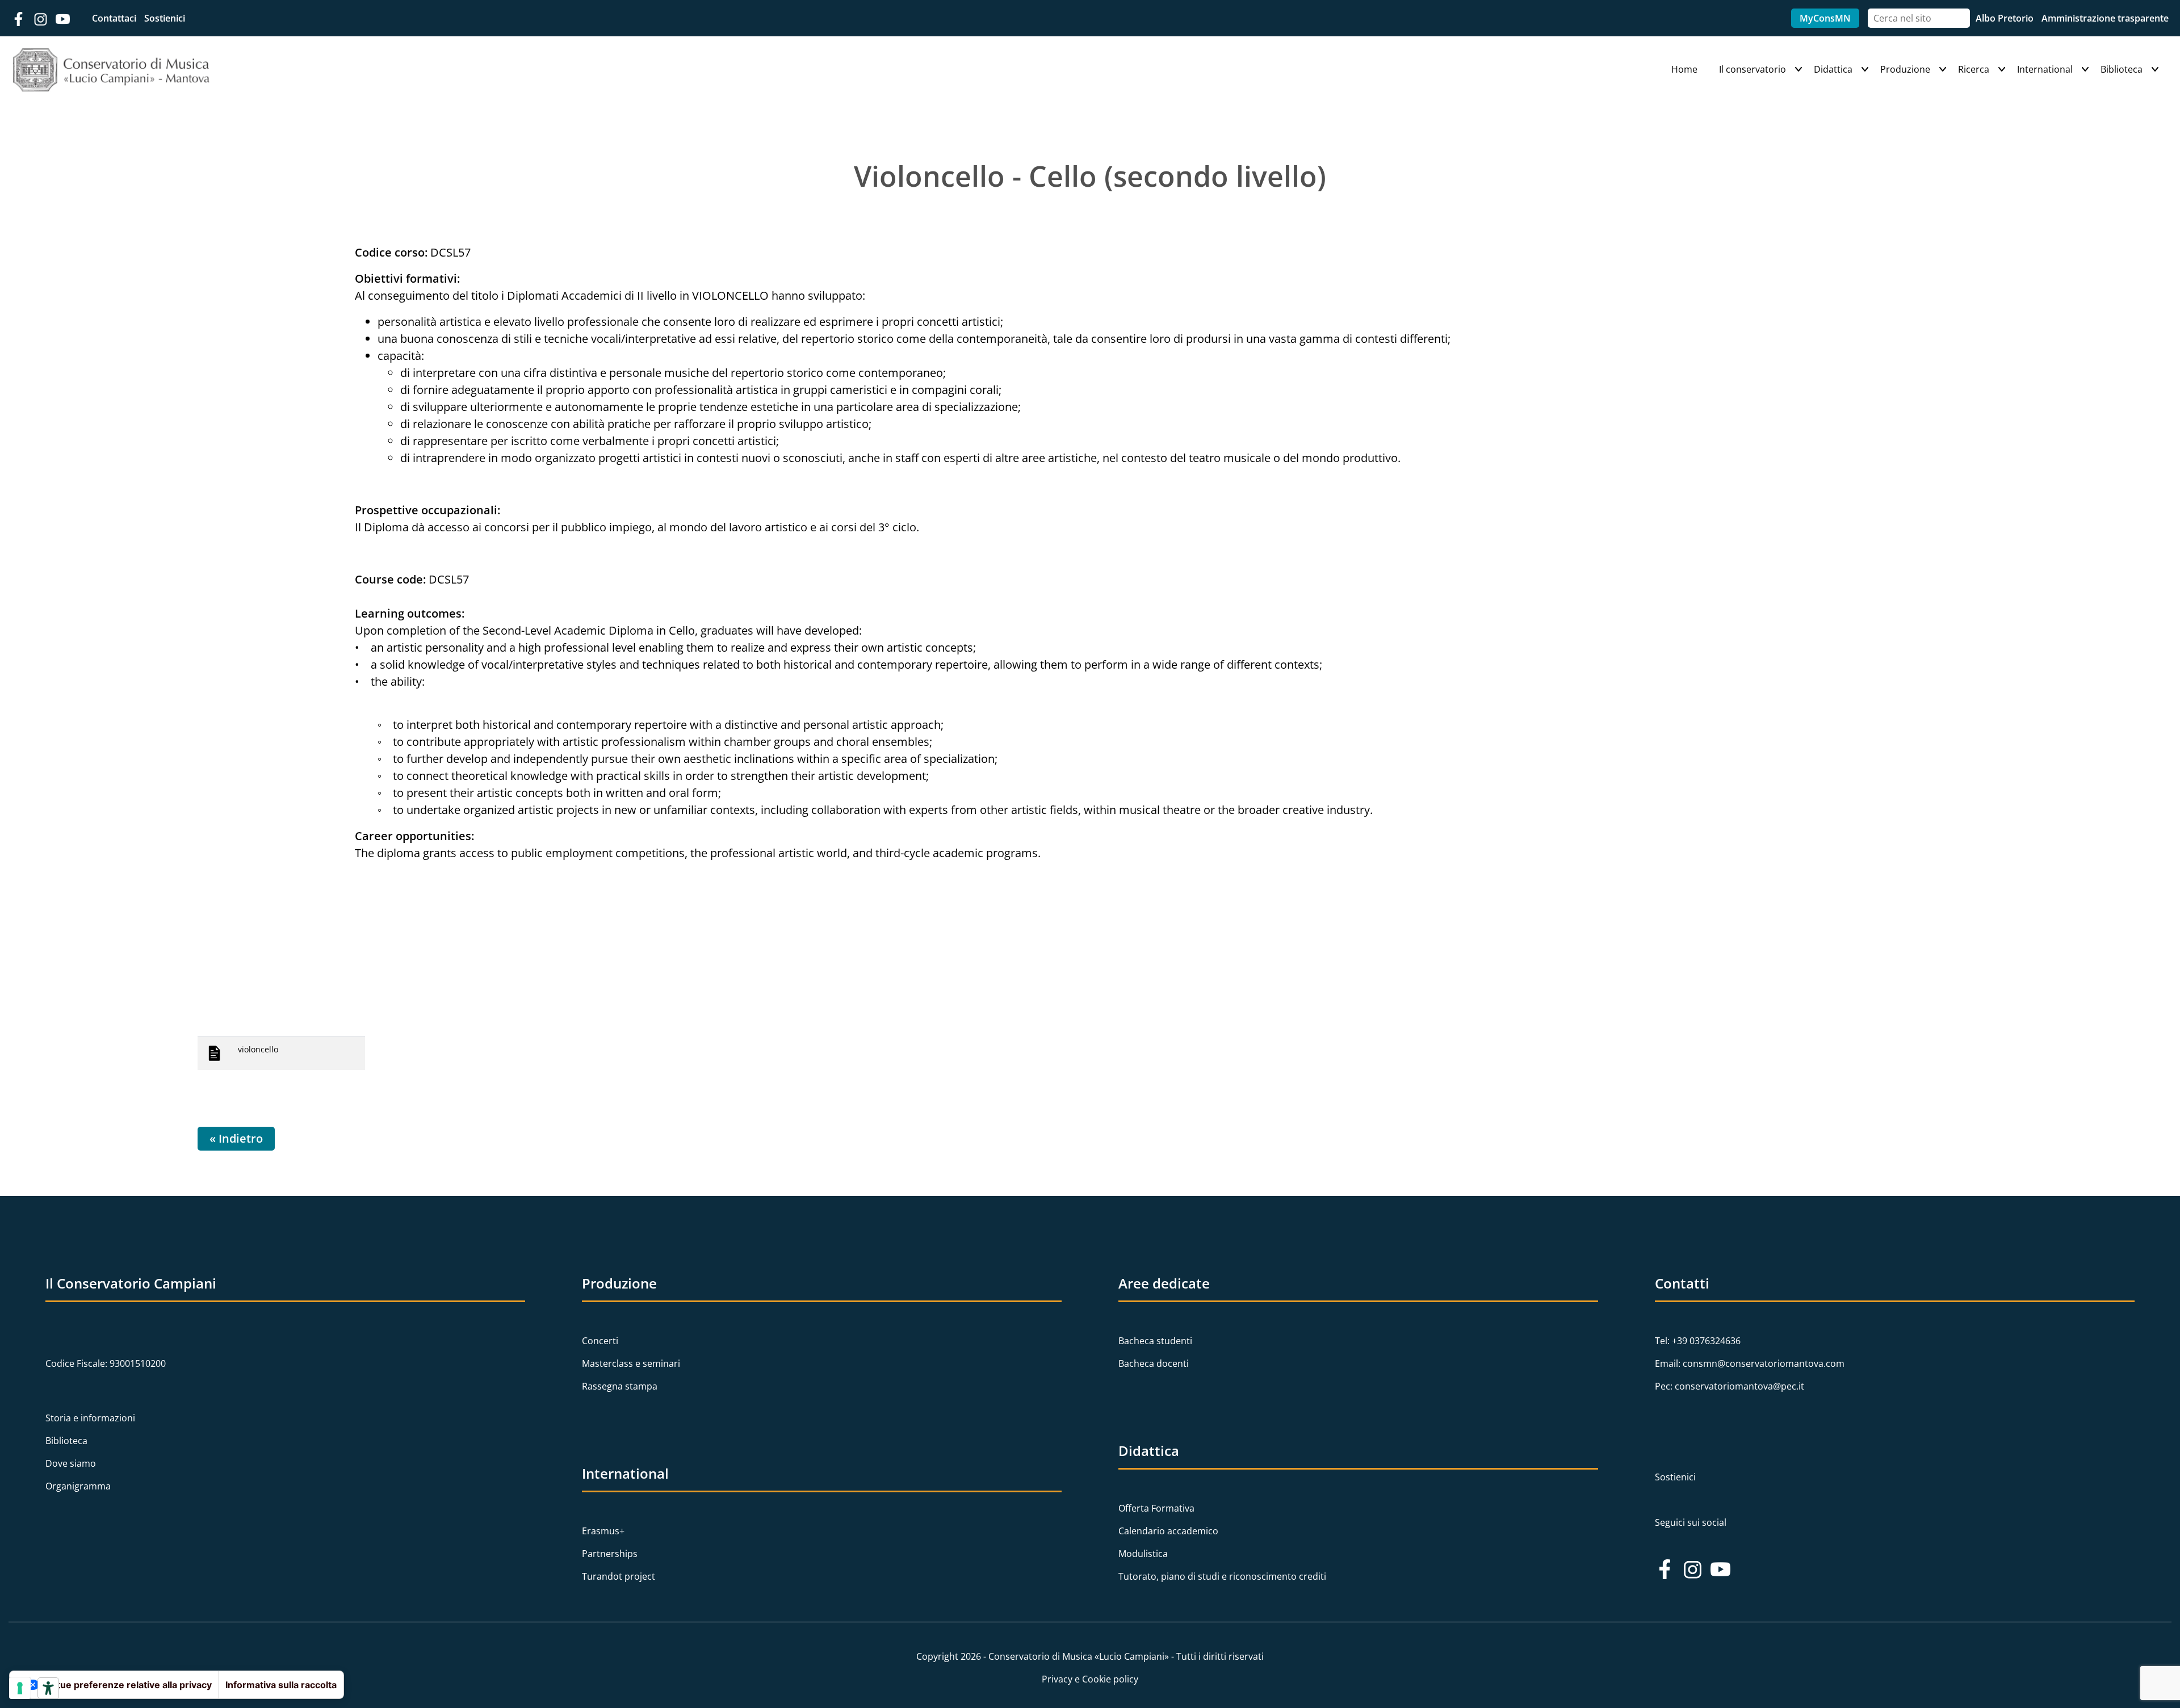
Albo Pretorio (2006, 18)
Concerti (600, 1341)
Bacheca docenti (1154, 1363)
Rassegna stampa (620, 1386)
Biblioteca (2122, 69)
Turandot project (619, 1576)
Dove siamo (71, 1463)
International (2045, 69)
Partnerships (610, 1554)
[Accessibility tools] (48, 1688)
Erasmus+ (603, 1531)
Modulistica (1143, 1554)
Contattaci (115, 18)
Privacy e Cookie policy (1090, 1679)
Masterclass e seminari (631, 1363)
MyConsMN (1825, 18)
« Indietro (236, 1138)
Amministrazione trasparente (2105, 18)
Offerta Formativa (1156, 1508)
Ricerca (1974, 69)
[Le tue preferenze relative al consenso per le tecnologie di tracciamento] (20, 1688)
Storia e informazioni (90, 1418)
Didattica (1833, 69)
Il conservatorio (1753, 69)
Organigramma (78, 1486)
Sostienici (165, 18)
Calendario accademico (1168, 1531)
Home (1684, 69)
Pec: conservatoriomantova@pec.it (1730, 1386)
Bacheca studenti (1155, 1341)
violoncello (258, 1049)
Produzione (1905, 69)
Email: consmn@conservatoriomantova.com (1750, 1363)
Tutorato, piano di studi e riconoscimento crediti (1222, 1576)
